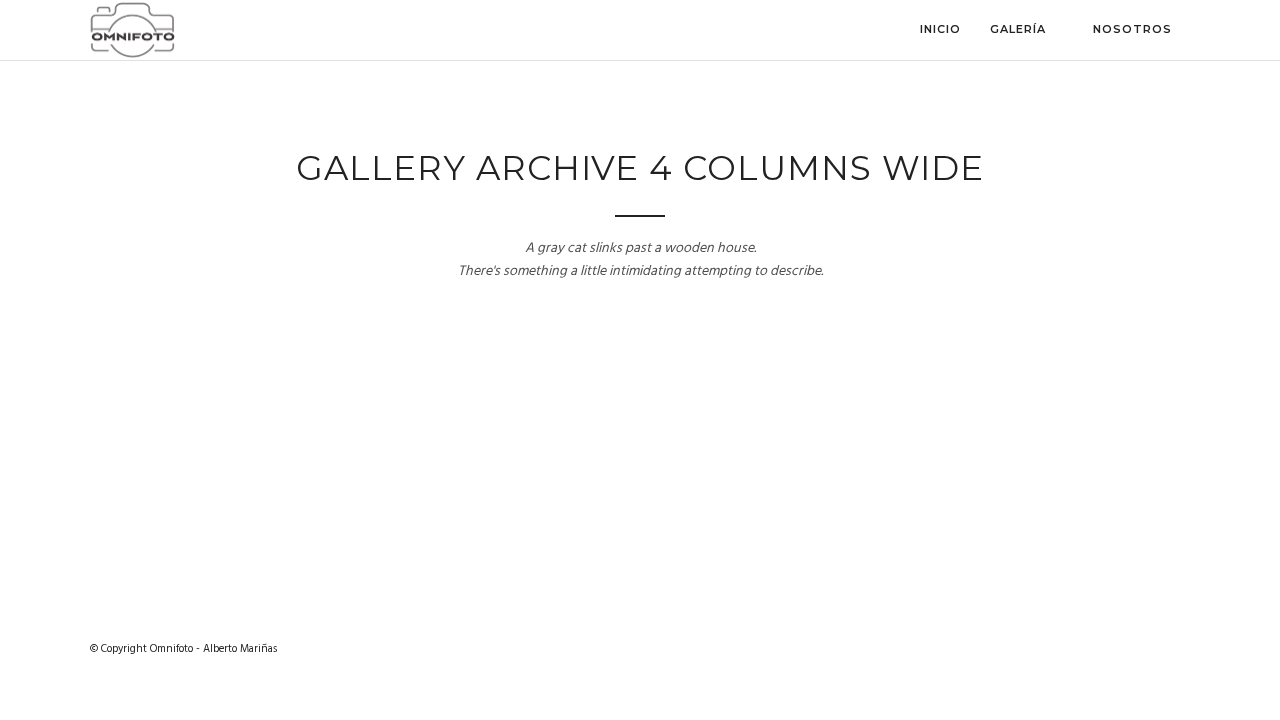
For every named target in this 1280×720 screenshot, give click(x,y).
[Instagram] (1110, 649)
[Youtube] (1146, 649)
